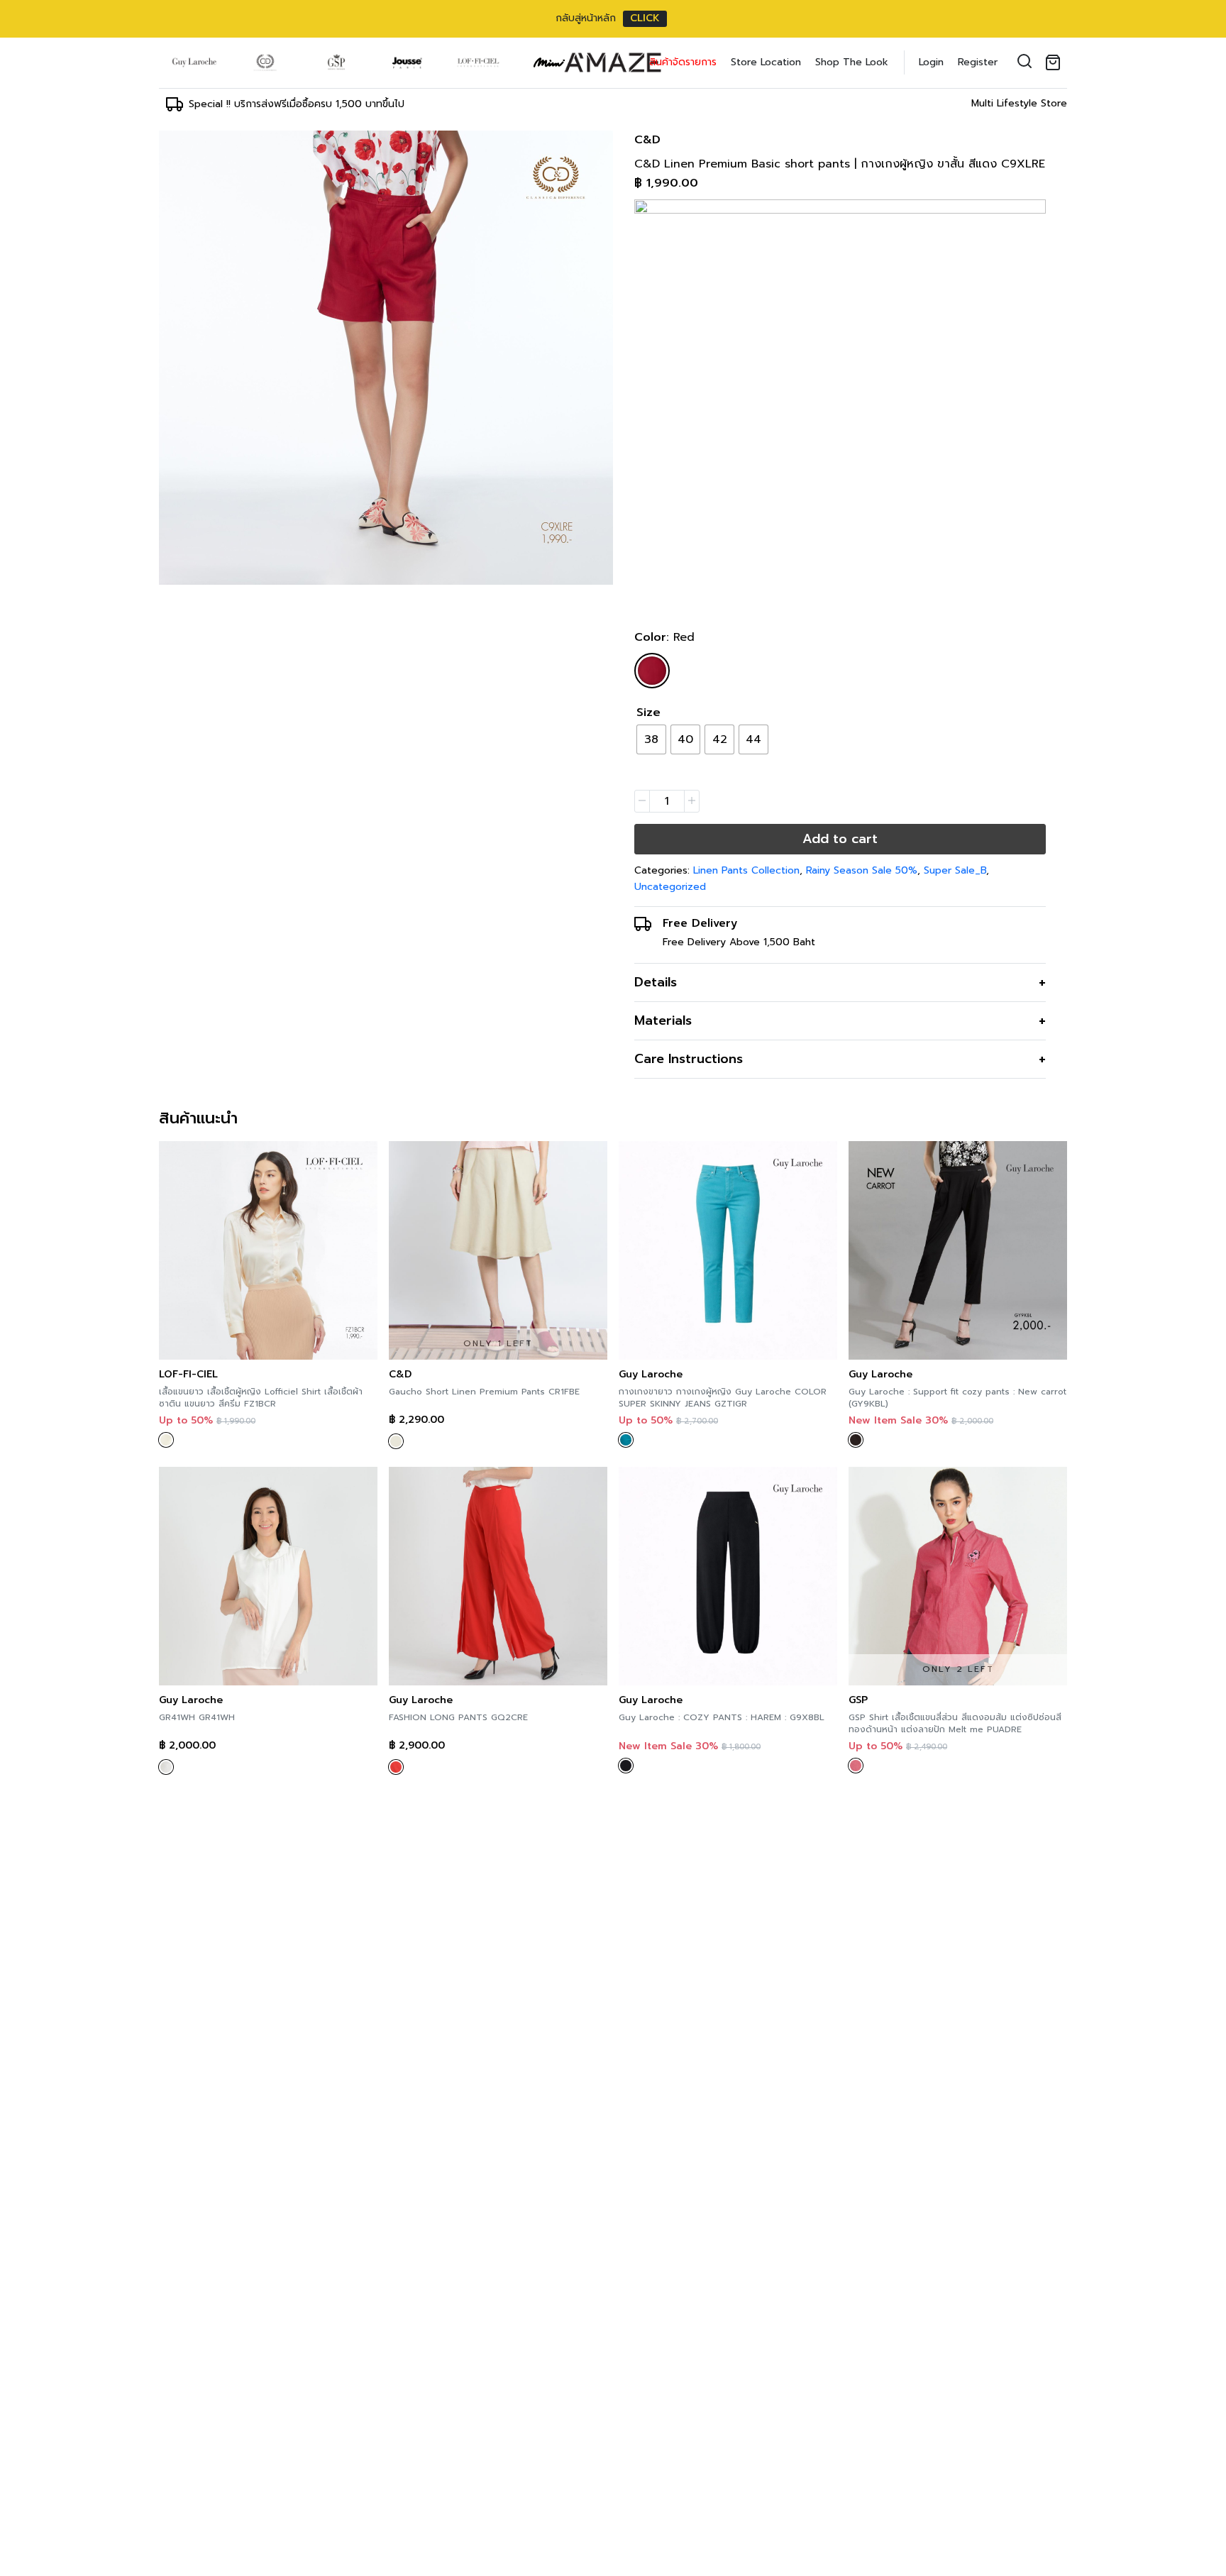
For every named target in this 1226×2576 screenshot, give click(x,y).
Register (978, 62)
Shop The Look (852, 62)
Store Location (766, 62)
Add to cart (840, 839)
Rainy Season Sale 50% (862, 870)
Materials (663, 1020)
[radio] (651, 739)
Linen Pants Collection (746, 870)
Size (648, 712)
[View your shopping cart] (1056, 62)
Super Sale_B (955, 870)
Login (931, 62)
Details (656, 982)
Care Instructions (689, 1059)
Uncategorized (670, 887)
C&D (647, 140)
